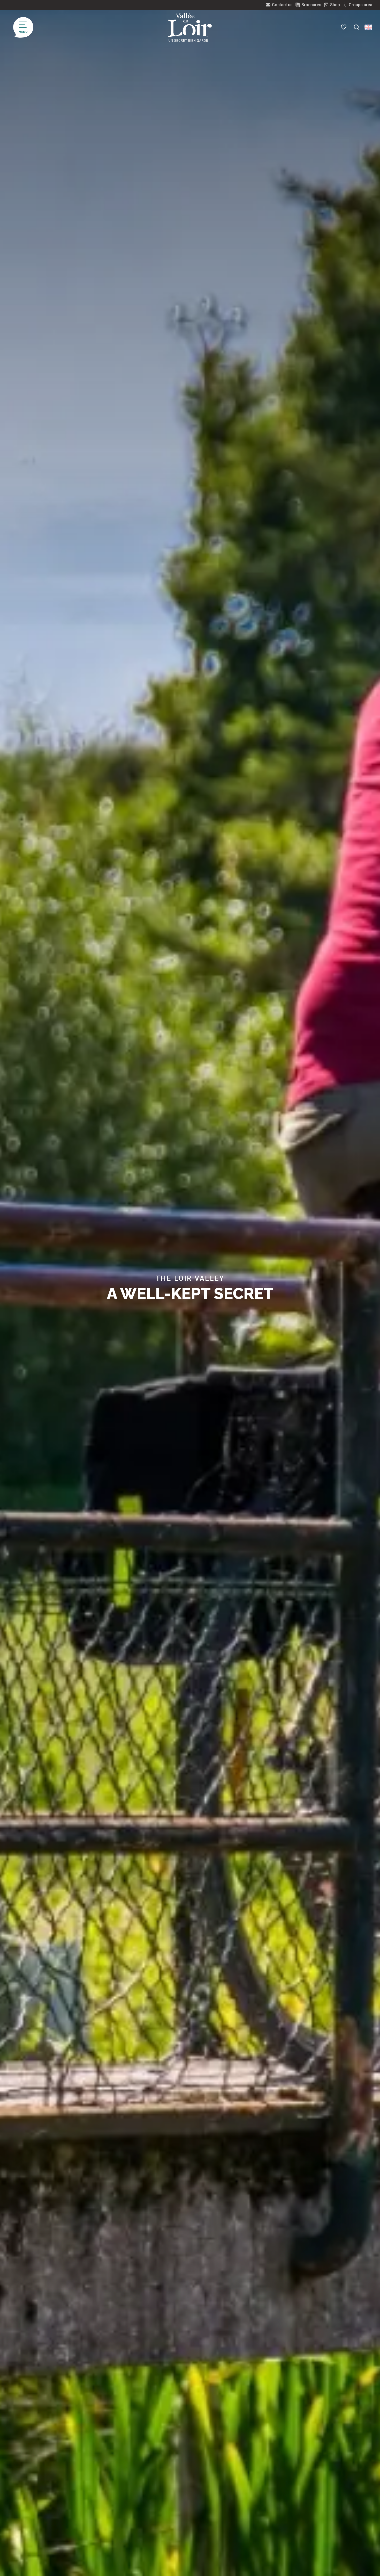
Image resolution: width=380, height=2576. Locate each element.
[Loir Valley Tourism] (190, 27)
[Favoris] (344, 27)
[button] (356, 27)
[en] (368, 27)
